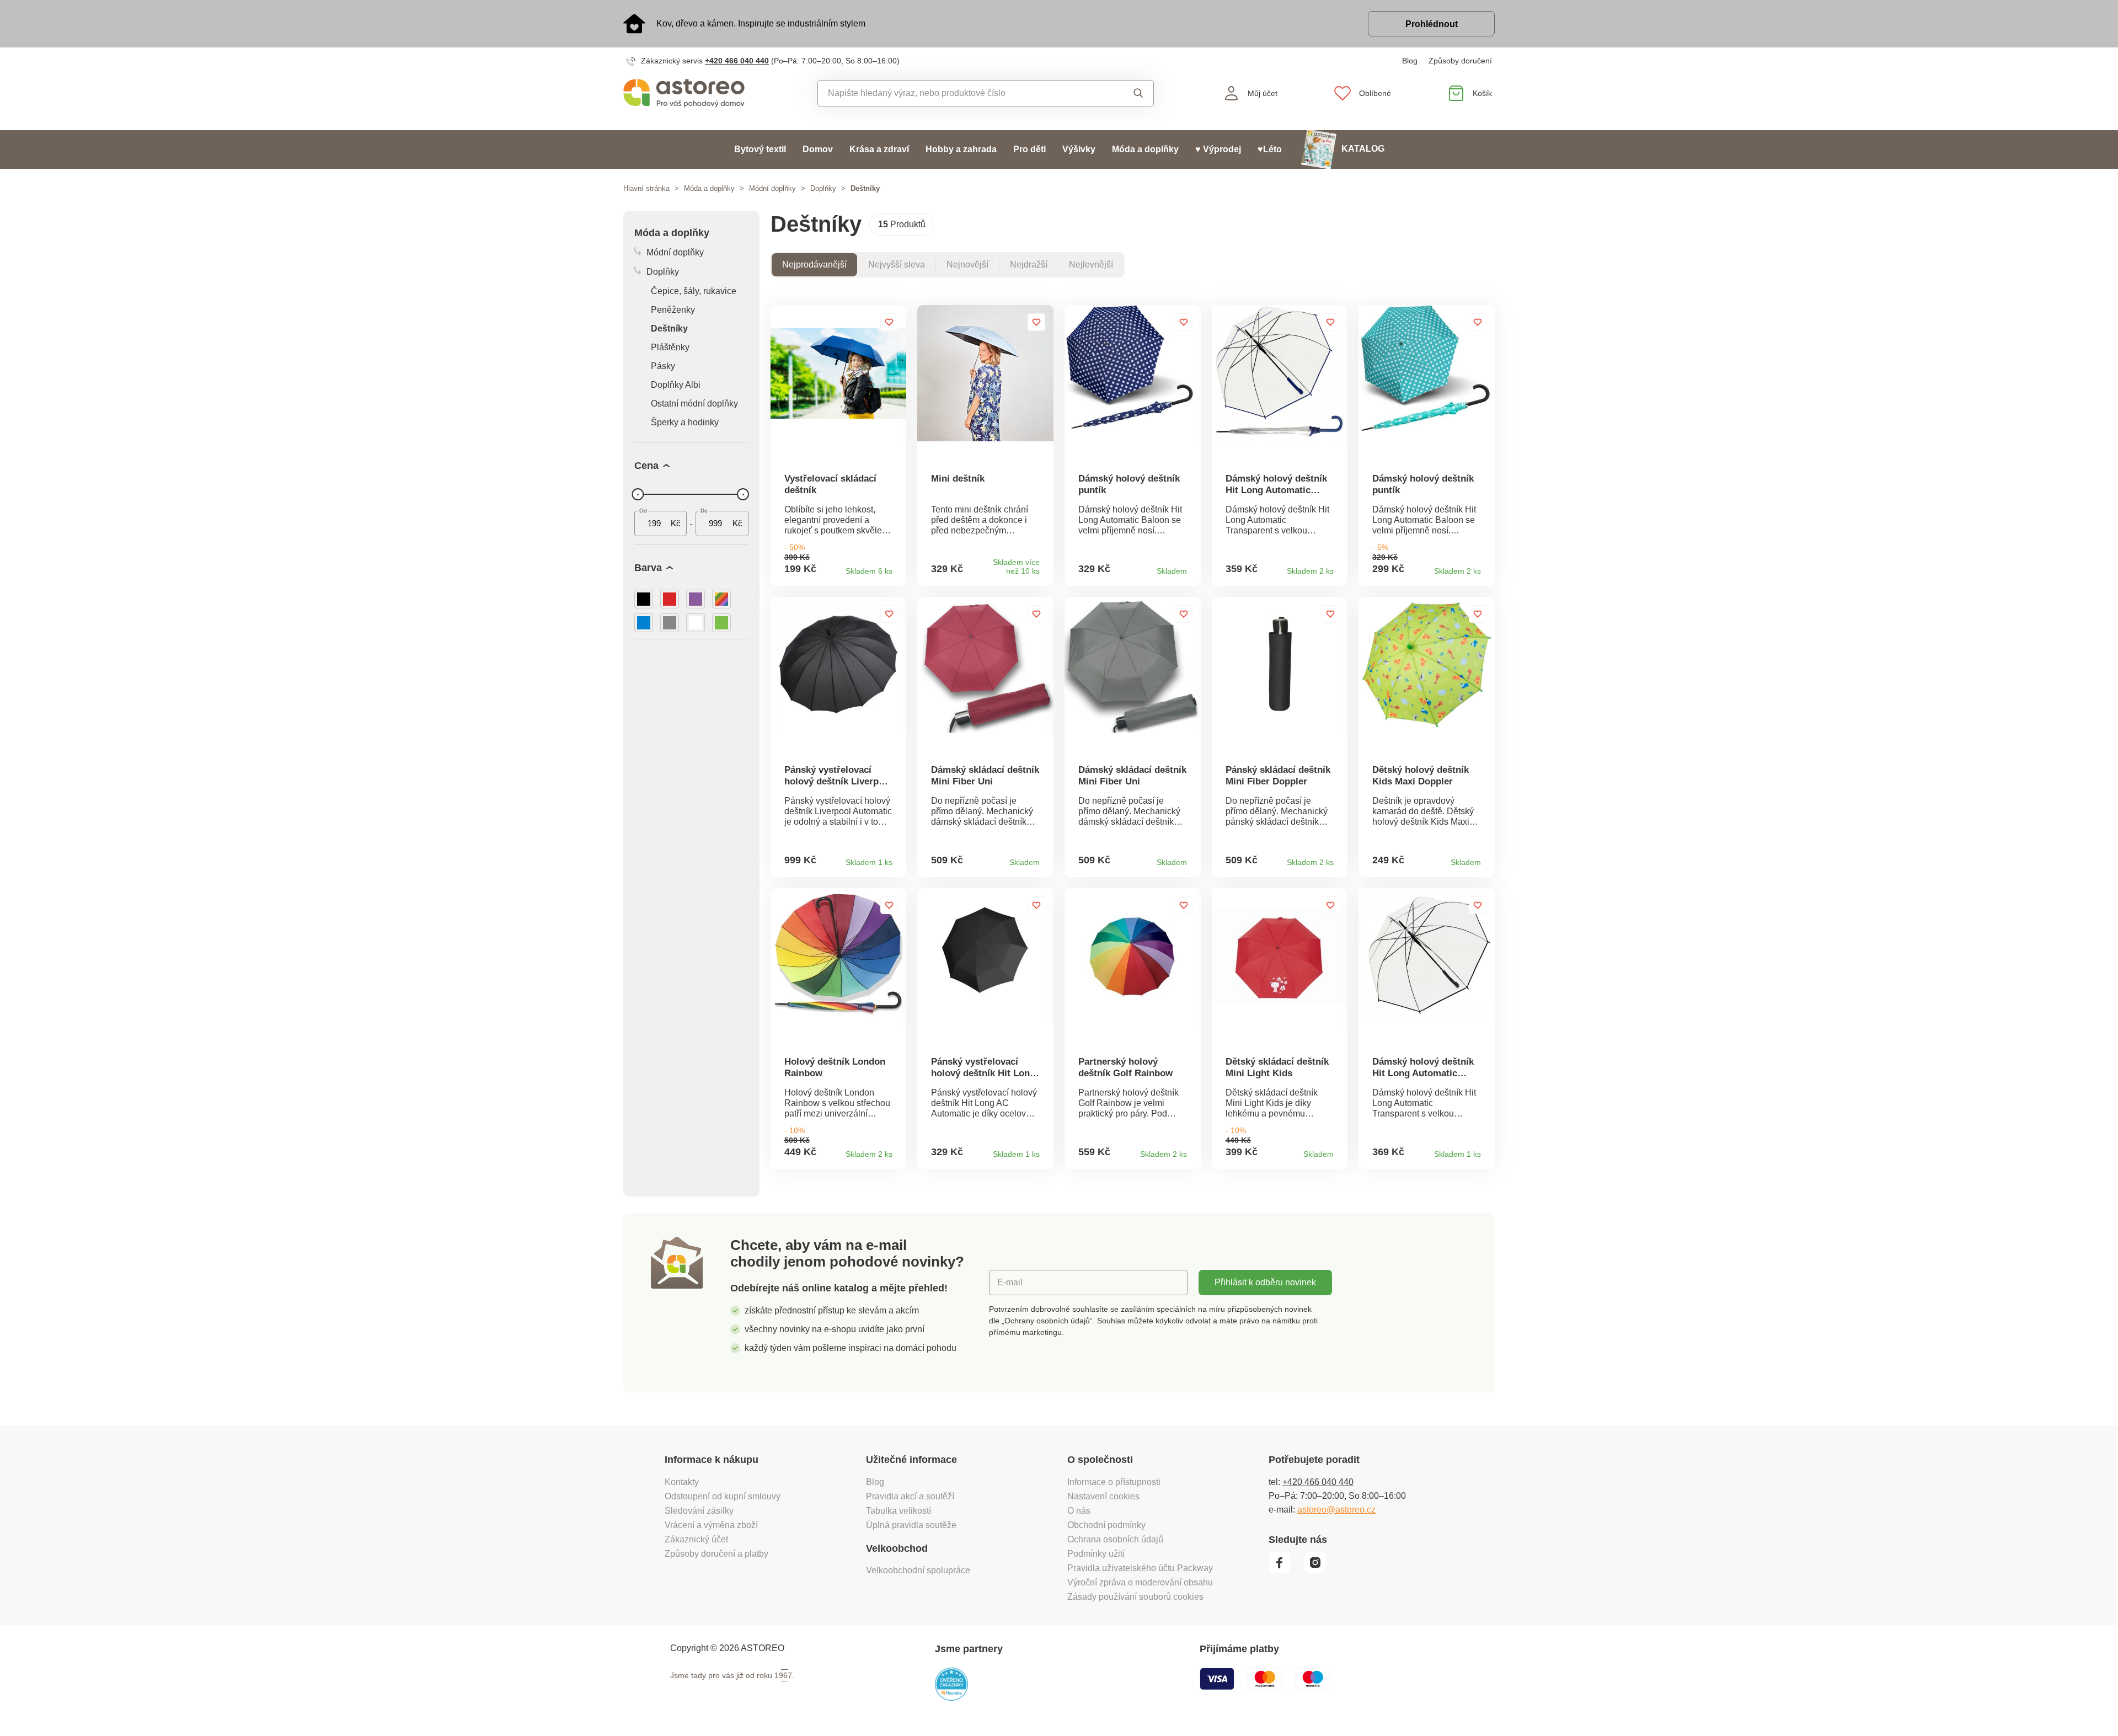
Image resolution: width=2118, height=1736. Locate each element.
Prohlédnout (1432, 24)
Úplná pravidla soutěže (911, 1525)
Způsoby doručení (1460, 61)
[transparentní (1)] (696, 623)
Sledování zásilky (699, 1511)
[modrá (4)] (644, 623)
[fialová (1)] (696, 599)
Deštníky (669, 328)
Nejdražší (1029, 265)
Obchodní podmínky (1106, 1525)
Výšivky (1079, 149)
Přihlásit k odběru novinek (1265, 1282)
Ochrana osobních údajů (1115, 1539)
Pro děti (1029, 149)
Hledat (1128, 93)
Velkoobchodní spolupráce (918, 1570)
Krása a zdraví (879, 149)
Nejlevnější (1091, 265)
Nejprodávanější (814, 265)
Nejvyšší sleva (897, 265)
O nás (1079, 1511)
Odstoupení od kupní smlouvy (723, 1496)
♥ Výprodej (1218, 149)
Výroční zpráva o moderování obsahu (1140, 1582)
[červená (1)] (670, 599)
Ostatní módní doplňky (694, 404)
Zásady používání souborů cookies (1135, 1597)
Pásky (663, 366)
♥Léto (1270, 149)
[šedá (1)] (670, 623)
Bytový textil (760, 149)
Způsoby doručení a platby (716, 1554)
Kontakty (682, 1482)
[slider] (638, 494)
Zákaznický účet (696, 1539)
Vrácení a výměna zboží (711, 1525)
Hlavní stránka (646, 188)
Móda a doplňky (1145, 149)
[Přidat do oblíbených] (889, 322)
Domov (818, 149)
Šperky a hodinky (685, 422)
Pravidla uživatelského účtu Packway (1140, 1568)
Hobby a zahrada (961, 149)
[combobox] (961, 93)
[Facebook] (1285, 1571)
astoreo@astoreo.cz (1336, 1510)
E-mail (1010, 1282)
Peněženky (673, 310)
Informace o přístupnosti (1114, 1482)
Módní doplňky (772, 188)
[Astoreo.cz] (691, 93)
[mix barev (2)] (721, 599)
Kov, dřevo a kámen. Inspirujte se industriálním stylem (761, 23)
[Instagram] (1319, 1571)
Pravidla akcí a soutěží (910, 1496)
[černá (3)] (644, 599)
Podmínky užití (1096, 1554)
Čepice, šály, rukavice (694, 291)
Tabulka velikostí (898, 1511)
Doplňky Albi (676, 385)
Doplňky (823, 188)
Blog (1410, 61)
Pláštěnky (670, 347)
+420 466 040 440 (737, 61)
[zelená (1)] (721, 623)
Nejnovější (967, 265)
